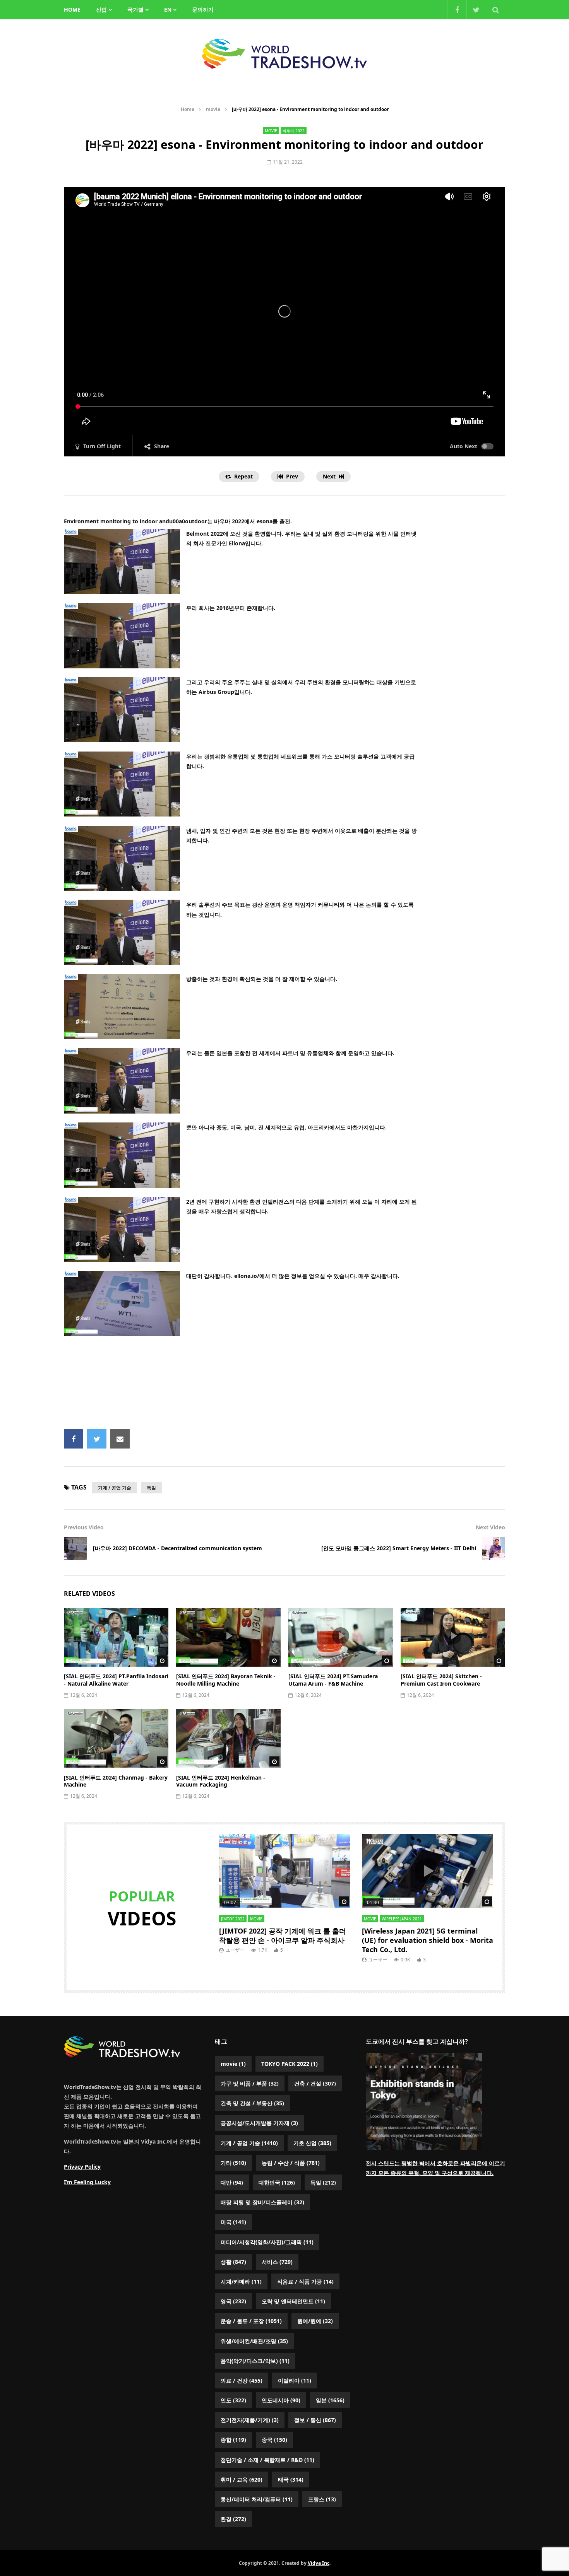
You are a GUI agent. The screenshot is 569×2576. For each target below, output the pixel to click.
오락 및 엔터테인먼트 (293, 2301)
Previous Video (84, 1527)
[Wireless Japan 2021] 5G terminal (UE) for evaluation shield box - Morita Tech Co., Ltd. (428, 1940)
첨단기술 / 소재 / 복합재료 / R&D (267, 2460)
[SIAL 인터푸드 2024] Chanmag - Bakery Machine (116, 1781)
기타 (233, 2163)
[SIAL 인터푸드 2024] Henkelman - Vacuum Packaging (221, 1781)
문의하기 (203, 9)
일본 (330, 2400)
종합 (233, 2440)
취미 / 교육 (242, 2479)
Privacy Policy (82, 2167)
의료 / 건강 (242, 2380)
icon (116, 1636)
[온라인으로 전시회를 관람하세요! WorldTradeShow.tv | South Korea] (284, 54)
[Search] (495, 10)
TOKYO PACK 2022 (290, 2064)
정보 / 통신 (315, 2420)
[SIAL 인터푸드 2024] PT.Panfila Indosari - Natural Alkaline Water (116, 1680)
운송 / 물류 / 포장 (251, 2321)
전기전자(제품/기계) (250, 2420)
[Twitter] (476, 10)
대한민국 (277, 2182)
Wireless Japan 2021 (402, 1919)
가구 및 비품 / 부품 (250, 2083)
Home (188, 109)
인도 (233, 2400)
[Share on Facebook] (74, 1439)
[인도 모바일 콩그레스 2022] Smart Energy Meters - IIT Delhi (399, 1548)
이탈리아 (295, 2380)
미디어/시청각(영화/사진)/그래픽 (267, 2242)
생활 (233, 2262)
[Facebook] (457, 10)
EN (168, 9)
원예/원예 (315, 2321)
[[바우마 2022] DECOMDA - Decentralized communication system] (75, 1548)
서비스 (277, 2262)
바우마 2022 (294, 131)
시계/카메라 (241, 2281)
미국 (233, 2222)
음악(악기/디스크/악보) (255, 2361)
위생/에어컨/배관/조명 (254, 2341)
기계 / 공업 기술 (115, 1488)
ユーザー (235, 1950)
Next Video (490, 1527)
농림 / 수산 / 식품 (291, 2163)
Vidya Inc (319, 2563)
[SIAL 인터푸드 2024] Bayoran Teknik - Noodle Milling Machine (226, 1680)
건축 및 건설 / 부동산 (252, 2103)
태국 (291, 2479)
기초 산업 (312, 2143)
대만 (232, 2182)
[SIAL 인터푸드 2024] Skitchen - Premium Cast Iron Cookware (441, 1680)
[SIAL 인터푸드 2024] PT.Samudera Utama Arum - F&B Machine (333, 1680)
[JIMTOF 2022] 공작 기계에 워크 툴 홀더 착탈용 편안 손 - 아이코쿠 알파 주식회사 (283, 1935)
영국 (233, 2301)
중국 (274, 2440)
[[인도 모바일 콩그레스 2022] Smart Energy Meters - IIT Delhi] (494, 1548)
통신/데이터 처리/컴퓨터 (257, 2499)
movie (213, 109)
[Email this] (120, 1439)
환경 (233, 2519)
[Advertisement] (284, 1385)
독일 (151, 1488)
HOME (72, 9)
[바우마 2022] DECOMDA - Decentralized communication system (177, 1548)
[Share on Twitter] (97, 1439)
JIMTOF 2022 (233, 1919)
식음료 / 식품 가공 (305, 2281)
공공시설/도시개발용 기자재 (259, 2123)
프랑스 (322, 2499)
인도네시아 (281, 2400)
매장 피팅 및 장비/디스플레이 (262, 2202)
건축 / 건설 (315, 2083)
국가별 (135, 9)
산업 (101, 9)
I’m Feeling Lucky (87, 2182)
